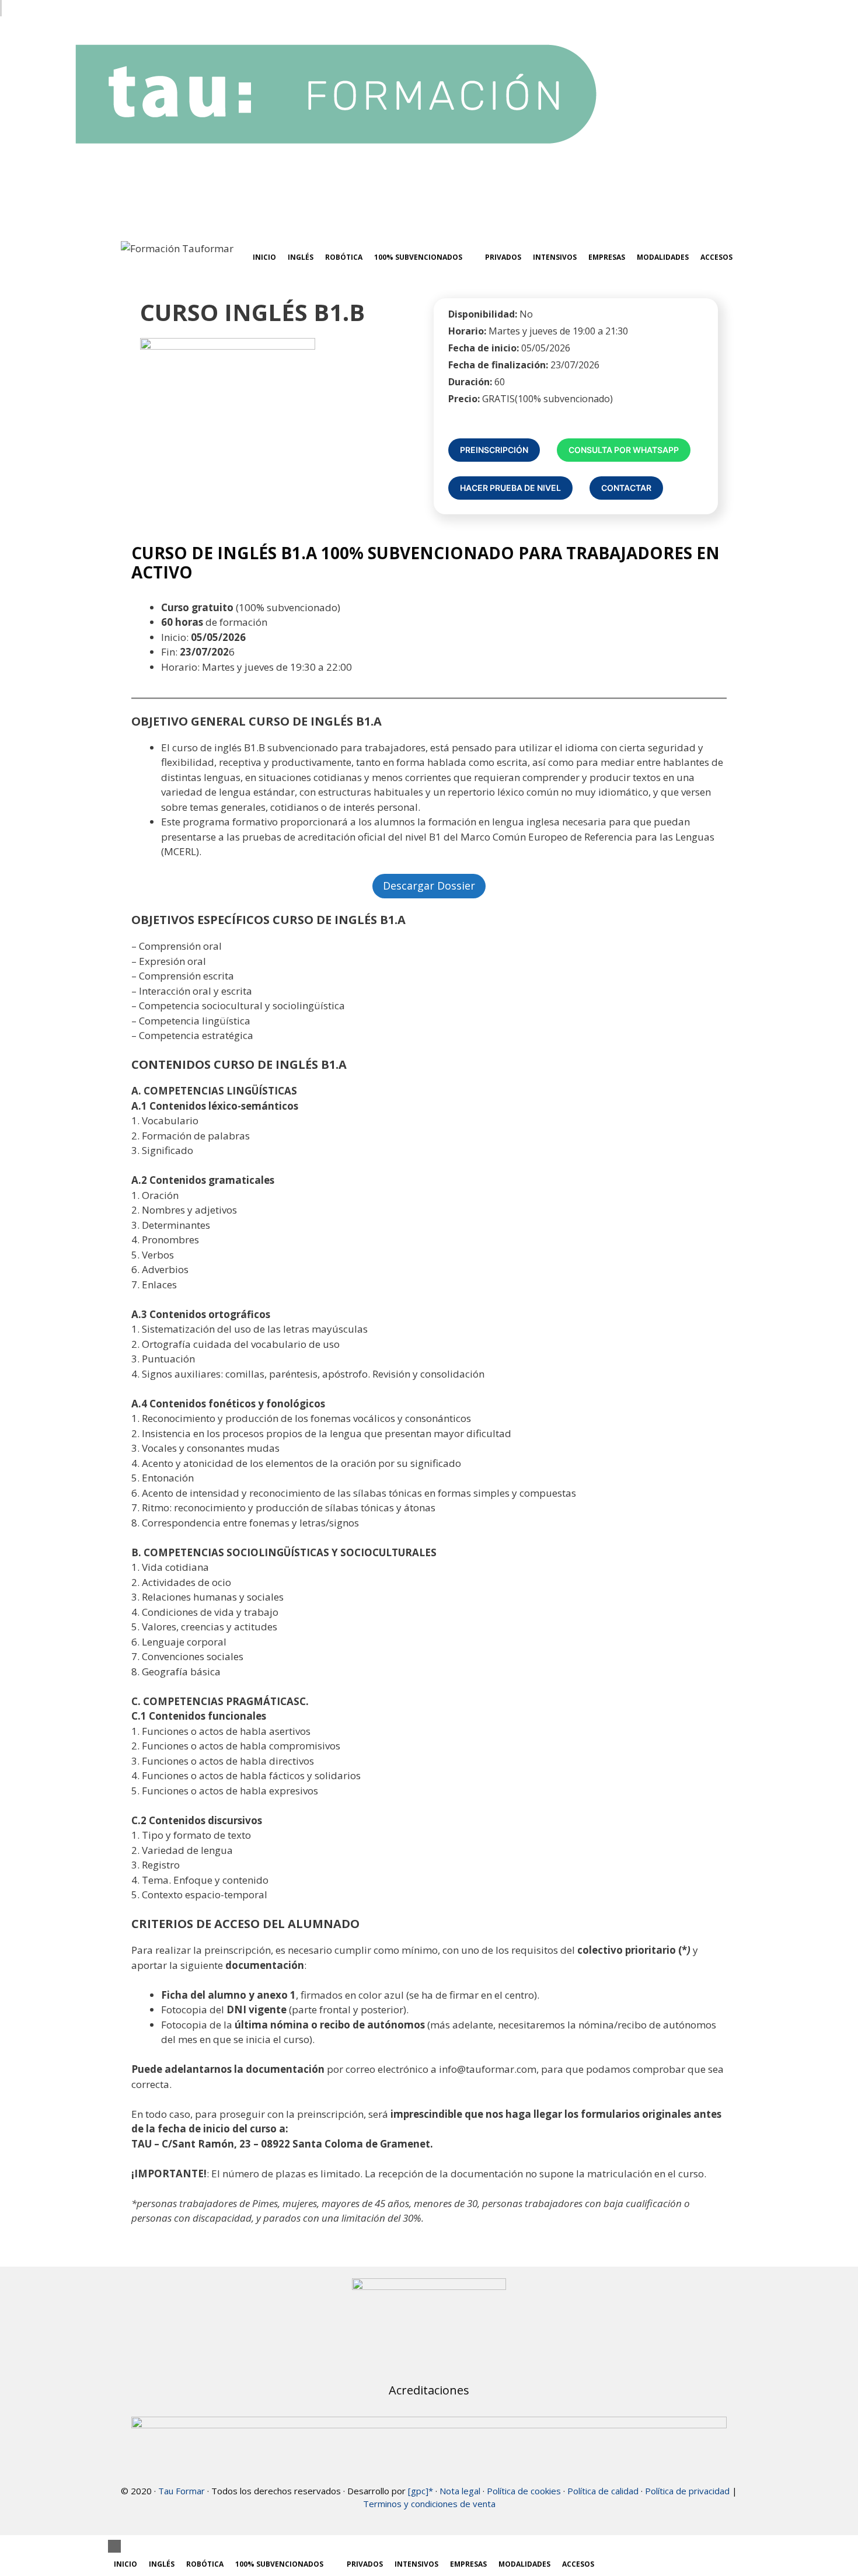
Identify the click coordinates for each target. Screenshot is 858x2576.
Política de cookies (524, 2491)
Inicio (264, 257)
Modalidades (663, 257)
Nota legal (460, 2491)
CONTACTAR (626, 488)
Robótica (344, 257)
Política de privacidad (687, 2491)
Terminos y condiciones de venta (429, 2504)
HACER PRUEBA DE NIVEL (510, 488)
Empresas (607, 257)
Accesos (716, 257)
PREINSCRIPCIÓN (494, 450)
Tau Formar (182, 2491)
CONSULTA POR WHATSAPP (624, 450)
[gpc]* (421, 2491)
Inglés (301, 257)
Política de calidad (603, 2491)
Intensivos (555, 257)
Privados (503, 257)
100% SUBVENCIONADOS (418, 257)
